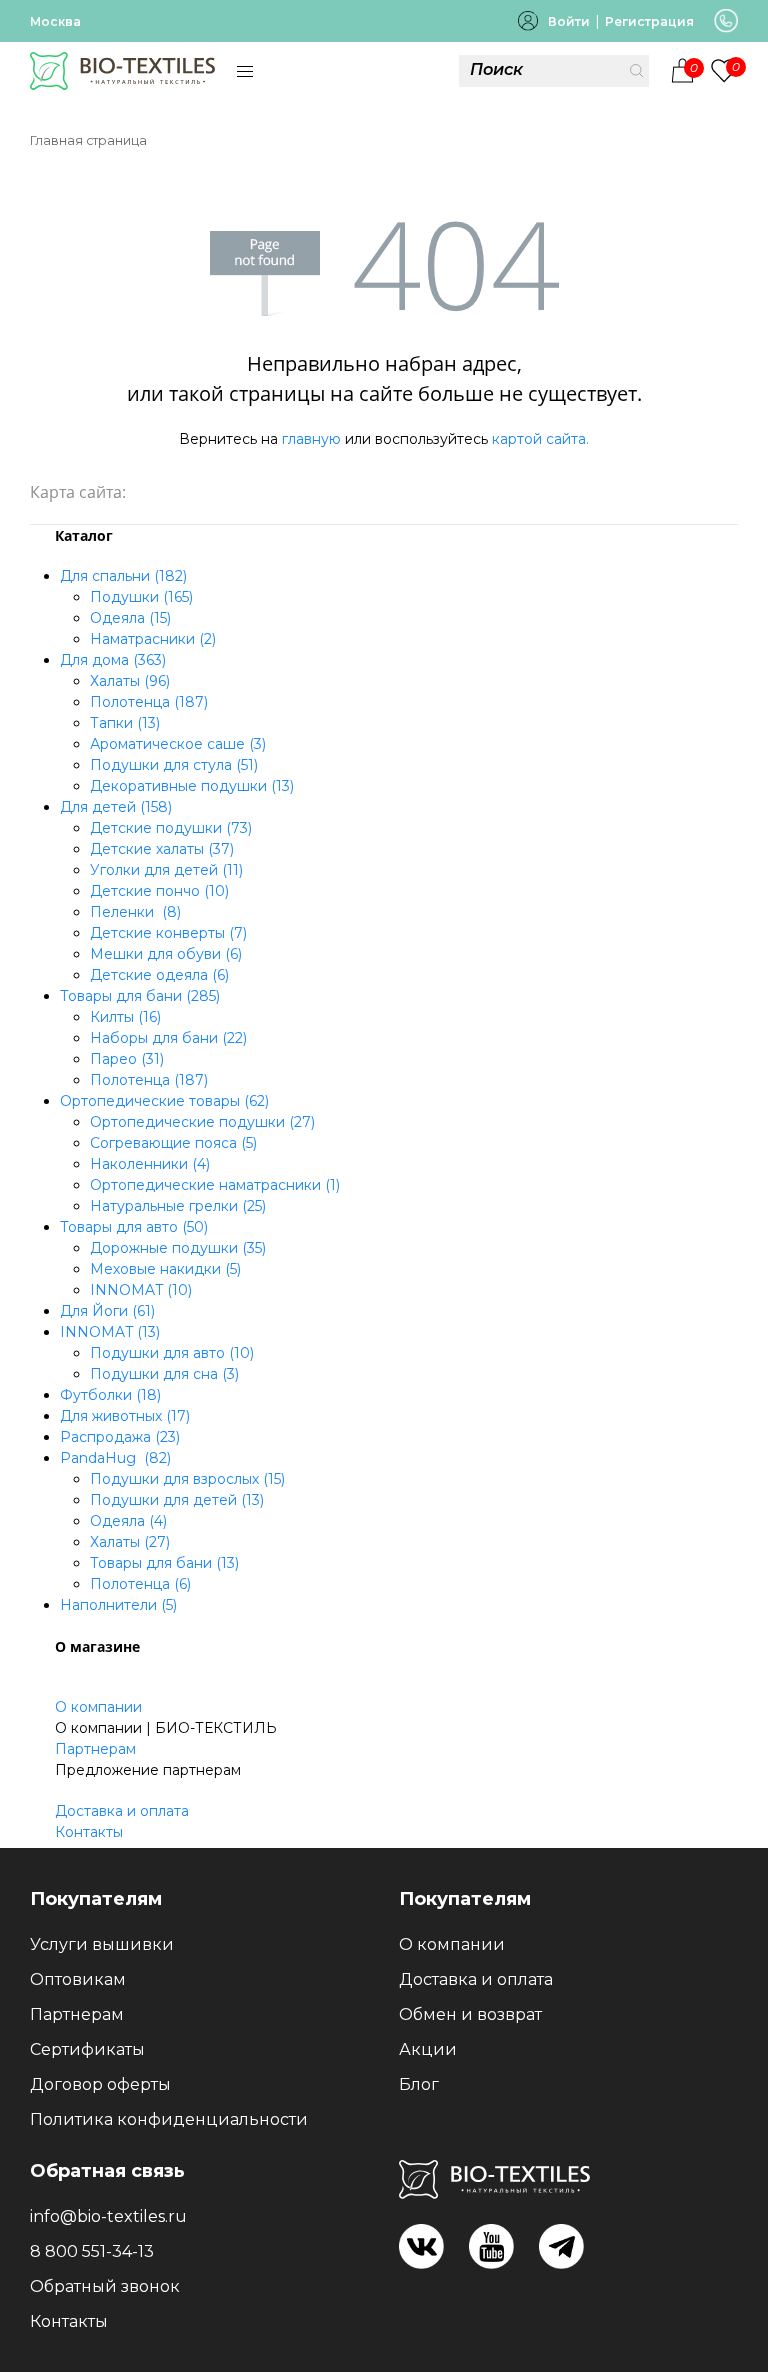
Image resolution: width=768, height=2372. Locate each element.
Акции (428, 2049)
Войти (569, 21)
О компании (98, 1707)
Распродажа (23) (120, 1437)
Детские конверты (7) (168, 933)
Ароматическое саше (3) (178, 744)
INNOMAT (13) (110, 1332)
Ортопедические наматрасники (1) (215, 1185)
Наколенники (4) (150, 1164)
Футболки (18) (110, 1395)
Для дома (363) (113, 660)
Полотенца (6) (140, 1584)
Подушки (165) (141, 597)
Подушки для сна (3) (164, 1374)
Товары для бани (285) (140, 996)
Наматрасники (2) (153, 639)
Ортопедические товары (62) (164, 1101)
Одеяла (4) (128, 1521)
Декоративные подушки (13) (192, 786)
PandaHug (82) (115, 1458)
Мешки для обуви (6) (166, 954)
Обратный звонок (105, 2286)
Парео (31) (127, 1059)
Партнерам (95, 1749)
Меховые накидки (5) (165, 1269)
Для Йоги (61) (107, 1311)
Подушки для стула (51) (174, 765)
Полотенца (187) (149, 702)
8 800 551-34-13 (92, 2251)
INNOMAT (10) (141, 1290)
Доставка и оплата (122, 1811)
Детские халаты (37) (162, 849)
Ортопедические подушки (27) (202, 1122)
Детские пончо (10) (159, 891)
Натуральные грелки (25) (178, 1206)
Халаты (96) (130, 681)
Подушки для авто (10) (172, 1353)
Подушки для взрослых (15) (187, 1479)
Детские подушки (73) (171, 828)
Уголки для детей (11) (166, 870)
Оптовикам (78, 1979)
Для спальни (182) (123, 576)
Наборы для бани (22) (168, 1038)
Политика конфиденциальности (169, 2119)
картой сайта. (540, 439)
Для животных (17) (125, 1416)
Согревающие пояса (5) (173, 1143)
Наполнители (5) (118, 1605)
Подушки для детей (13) (177, 1500)
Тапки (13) (125, 723)
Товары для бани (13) (164, 1563)
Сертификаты (87, 2049)
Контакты (89, 1832)
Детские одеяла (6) (159, 975)
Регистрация (649, 21)
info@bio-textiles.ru (108, 2216)
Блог (419, 2084)
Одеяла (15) (130, 618)
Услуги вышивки (102, 1944)
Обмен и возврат (470, 2014)
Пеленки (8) (135, 912)
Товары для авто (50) (134, 1227)
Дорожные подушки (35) (178, 1248)
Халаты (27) (130, 1542)
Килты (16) (125, 1017)
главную (311, 439)
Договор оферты (100, 2084)
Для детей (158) (116, 807)
